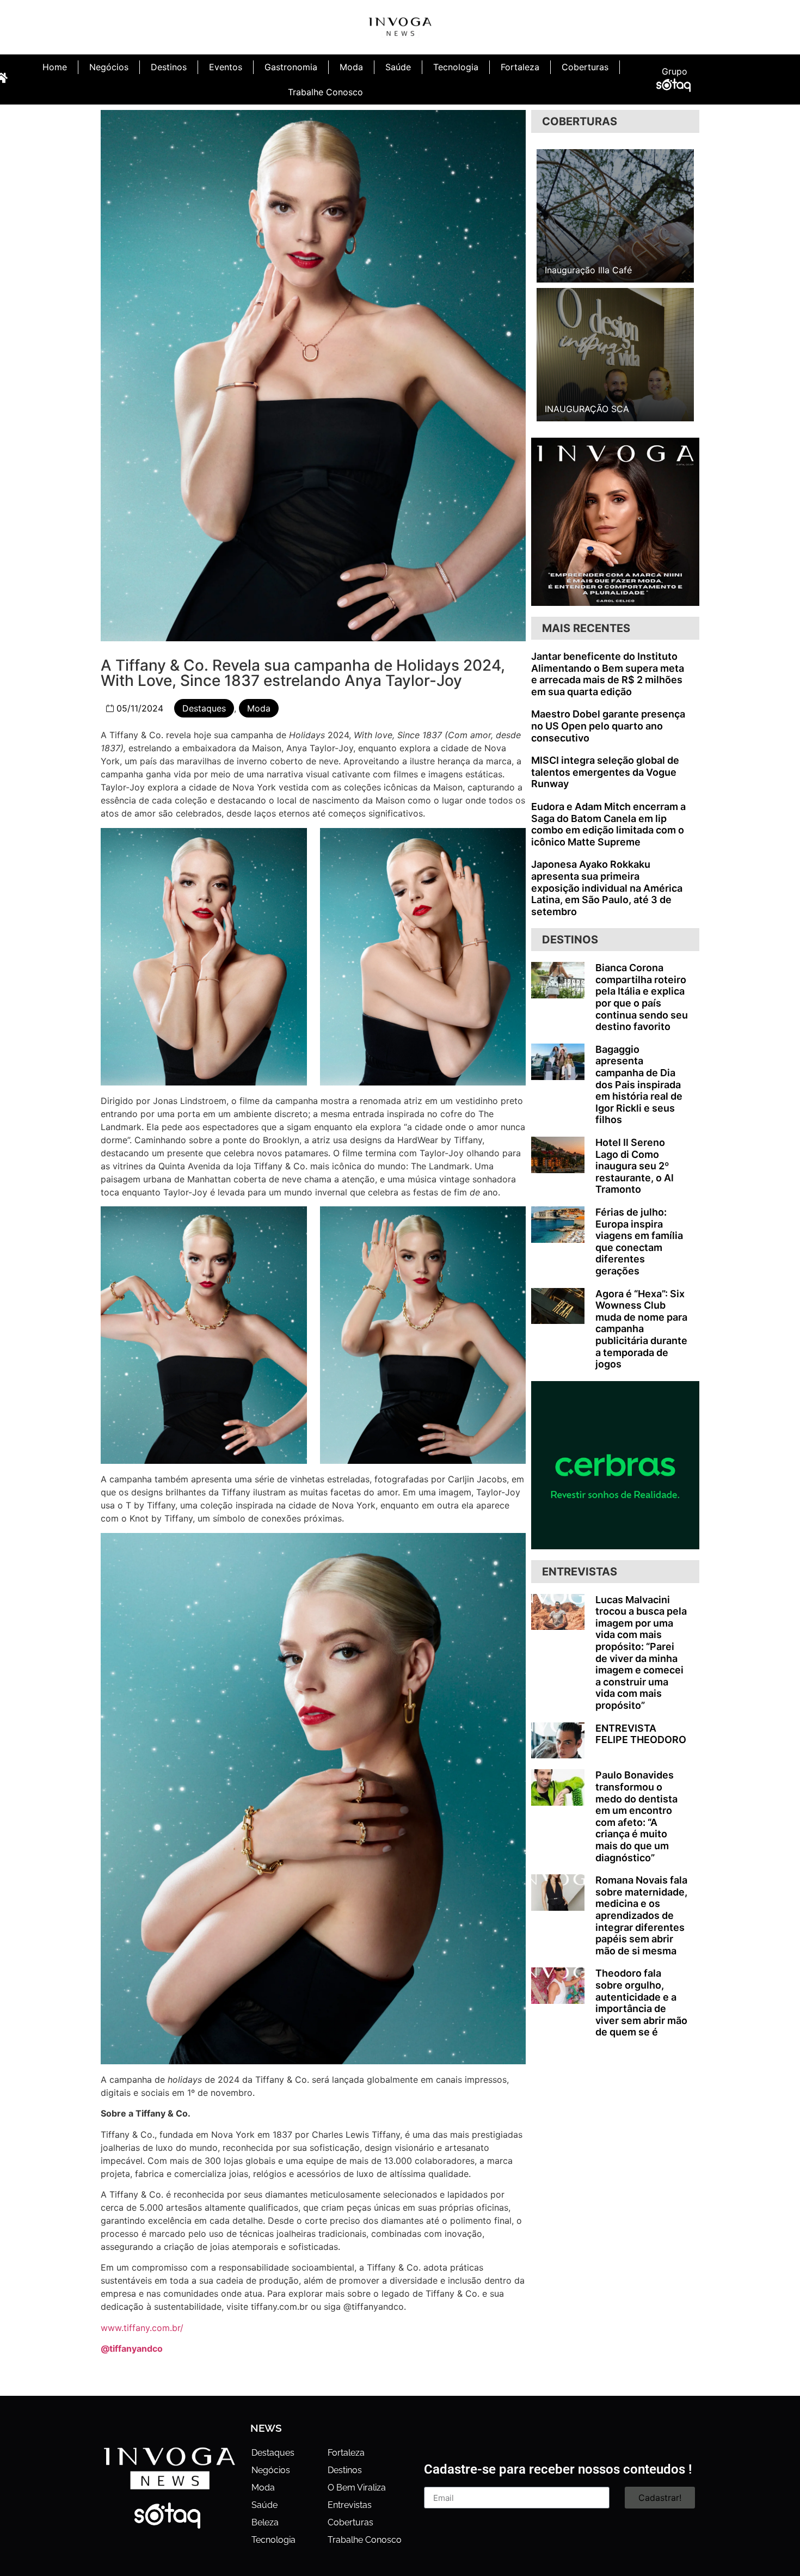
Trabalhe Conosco (325, 92)
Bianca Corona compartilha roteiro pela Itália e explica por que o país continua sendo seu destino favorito (642, 997)
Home (55, 67)
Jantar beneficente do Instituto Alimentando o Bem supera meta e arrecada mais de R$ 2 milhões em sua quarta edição (608, 674)
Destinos (169, 67)
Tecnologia (456, 67)
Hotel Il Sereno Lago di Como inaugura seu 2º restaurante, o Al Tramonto (635, 1166)
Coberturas (585, 67)
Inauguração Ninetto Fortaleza (607, 270)
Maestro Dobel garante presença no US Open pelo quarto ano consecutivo (608, 726)
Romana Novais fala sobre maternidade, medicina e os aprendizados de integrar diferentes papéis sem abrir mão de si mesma (641, 1915)
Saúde (398, 67)
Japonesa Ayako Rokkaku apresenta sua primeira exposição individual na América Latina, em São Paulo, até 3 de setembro (607, 888)
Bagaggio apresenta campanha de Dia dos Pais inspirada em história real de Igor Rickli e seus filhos (639, 1085)
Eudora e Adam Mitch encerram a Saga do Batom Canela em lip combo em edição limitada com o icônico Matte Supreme (608, 824)
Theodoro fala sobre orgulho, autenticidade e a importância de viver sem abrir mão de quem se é (641, 2002)
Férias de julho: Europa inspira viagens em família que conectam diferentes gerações (639, 1241)
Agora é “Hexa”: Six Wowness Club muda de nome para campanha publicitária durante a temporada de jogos (641, 1329)
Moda (351, 67)
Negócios (109, 67)
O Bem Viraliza (357, 2488)
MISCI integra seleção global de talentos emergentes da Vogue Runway (605, 772)
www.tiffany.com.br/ (142, 2328)
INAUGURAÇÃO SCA (587, 409)
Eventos (226, 67)
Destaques (204, 708)
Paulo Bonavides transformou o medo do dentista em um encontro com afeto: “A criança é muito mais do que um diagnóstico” (636, 1816)
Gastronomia (291, 67)
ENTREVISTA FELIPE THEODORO (641, 1734)
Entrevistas (350, 2505)
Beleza (265, 2522)
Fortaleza (520, 67)
